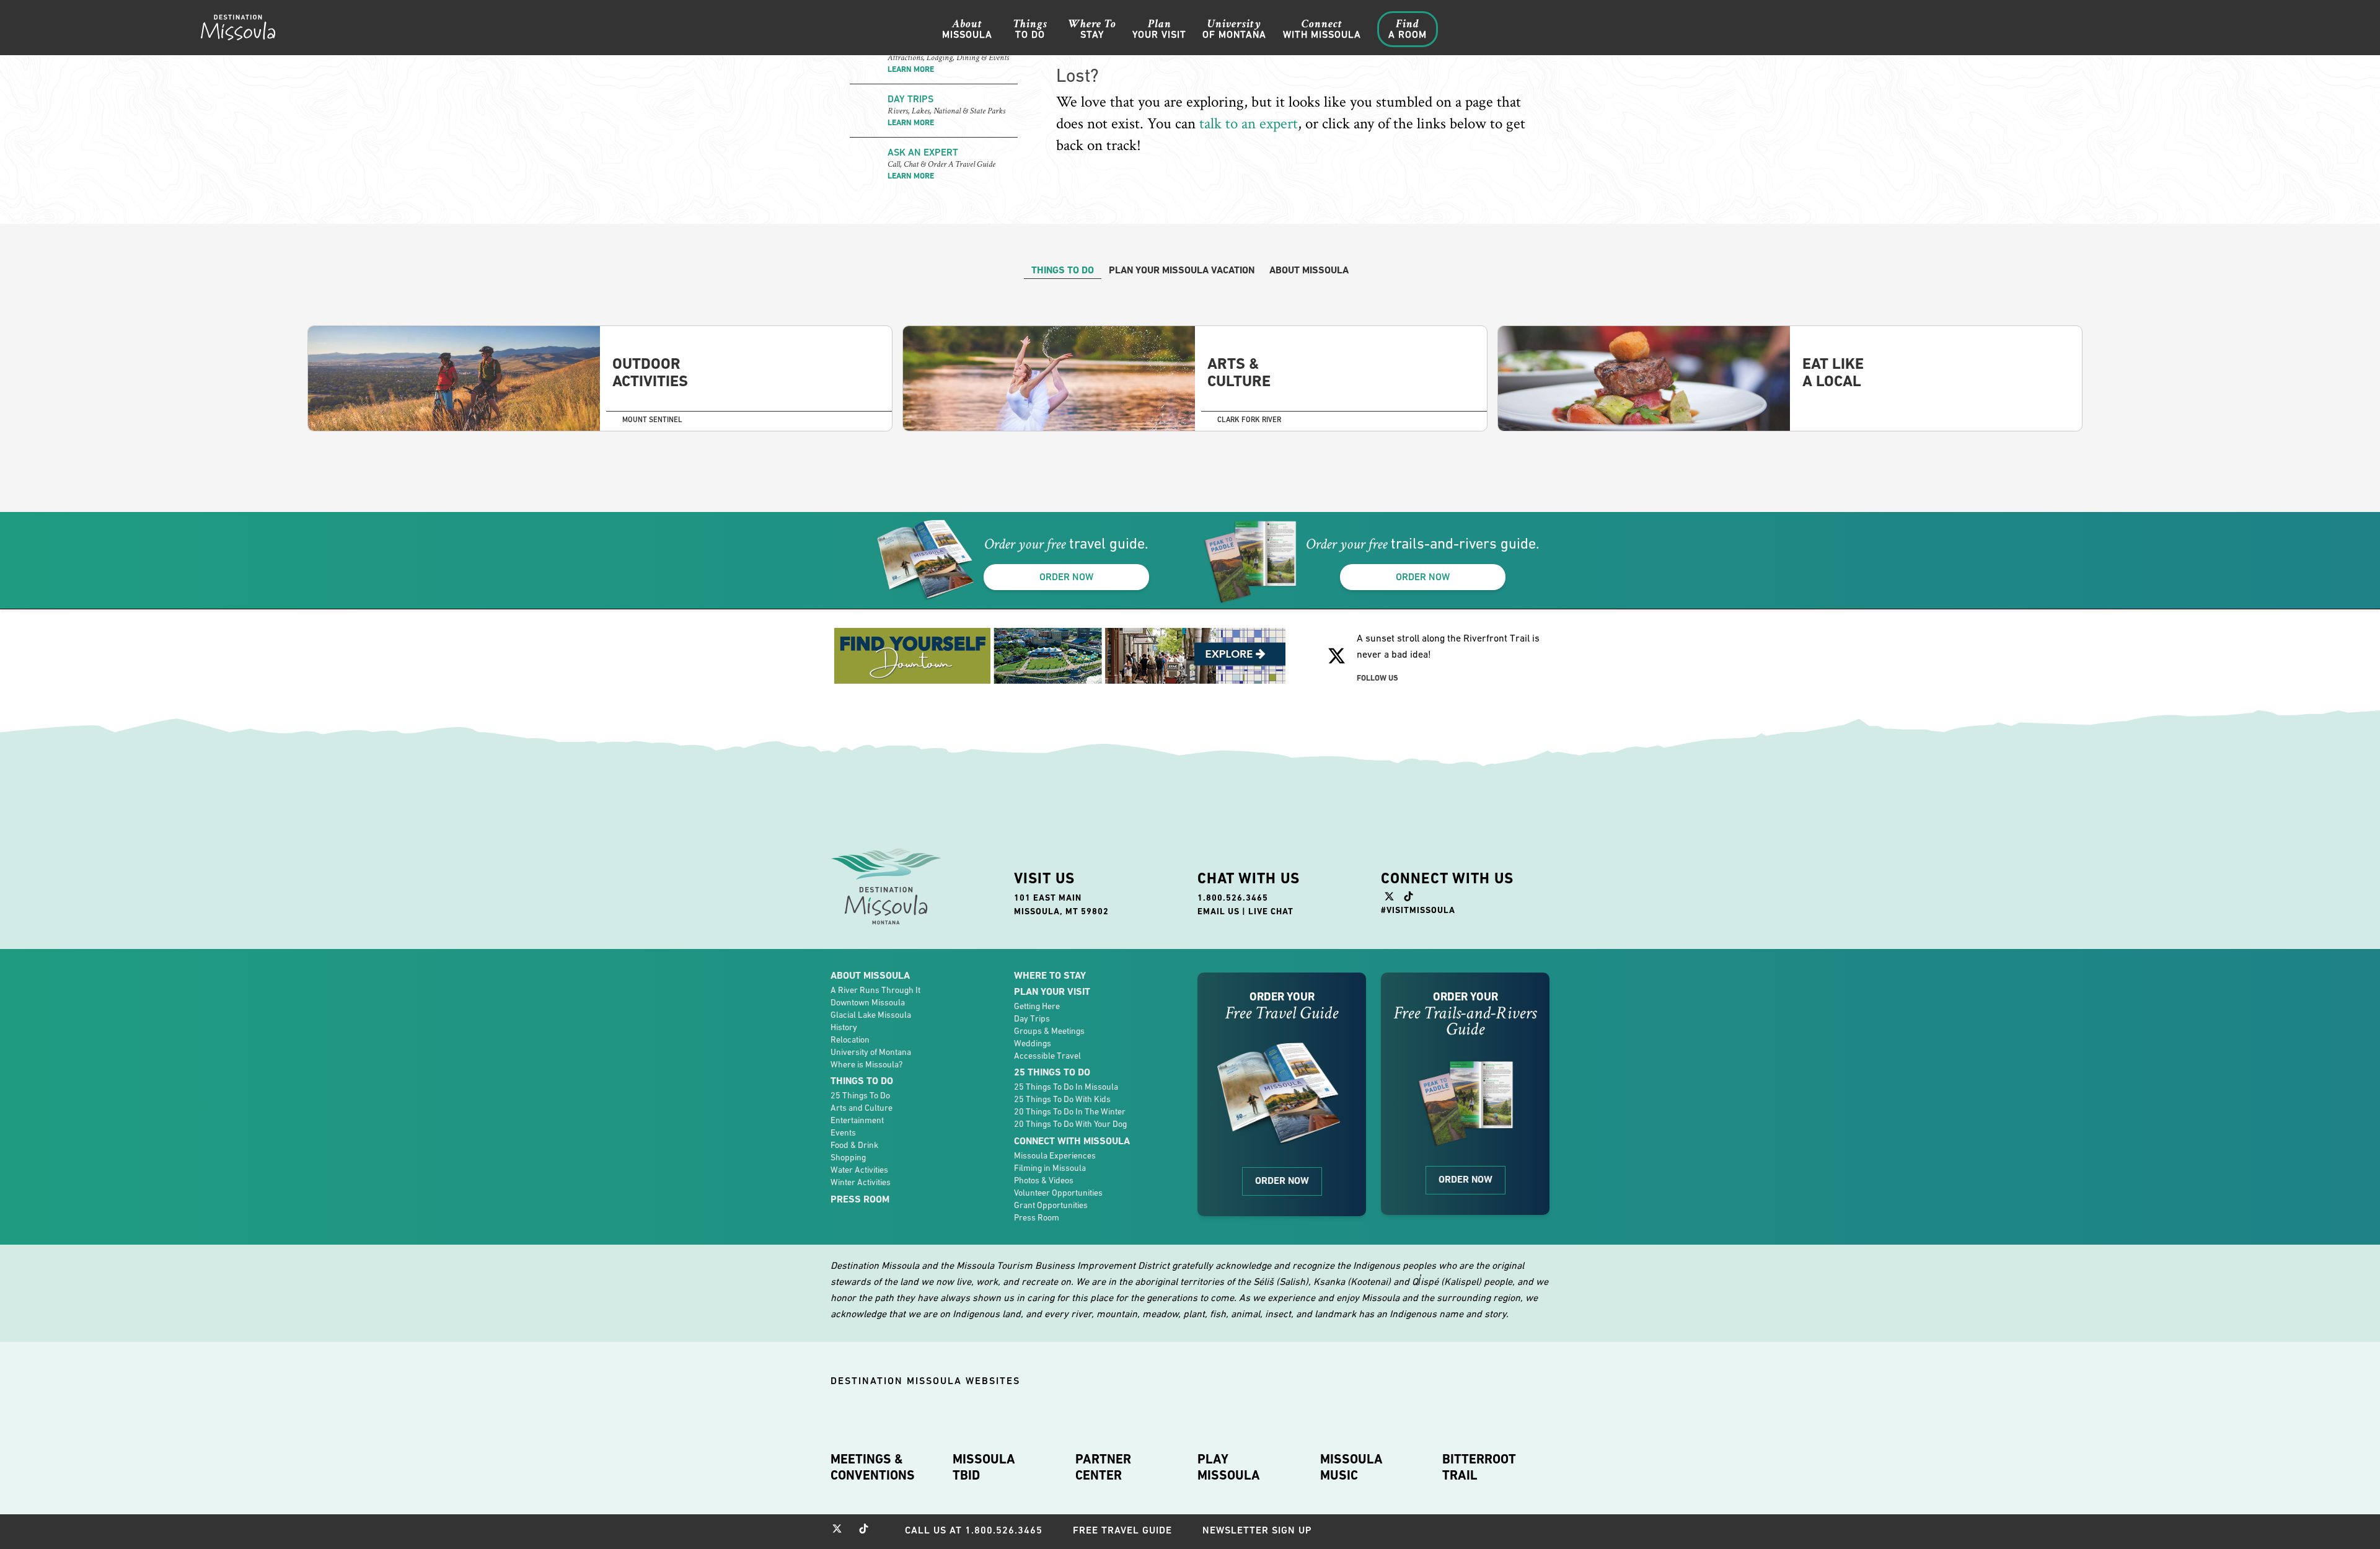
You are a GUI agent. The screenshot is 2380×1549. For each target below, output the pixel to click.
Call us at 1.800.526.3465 (974, 1530)
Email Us (1219, 911)
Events (843, 1132)
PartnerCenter (1103, 1467)
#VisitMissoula (1418, 910)
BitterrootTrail (1479, 1467)
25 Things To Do (860, 1095)
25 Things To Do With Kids (1062, 1099)
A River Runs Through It (875, 990)
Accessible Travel (1047, 1056)
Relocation (850, 1039)
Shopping (848, 1157)
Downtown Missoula (868, 1002)
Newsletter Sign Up (1257, 1530)
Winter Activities (861, 1182)
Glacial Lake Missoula (871, 1015)
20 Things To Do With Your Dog (1070, 1124)
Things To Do (862, 1081)
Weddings (1033, 1043)
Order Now (1282, 1181)
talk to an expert (1249, 124)
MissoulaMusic (1351, 1467)
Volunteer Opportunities (1058, 1193)
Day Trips (1032, 1018)
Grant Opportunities (1051, 1205)
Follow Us (1377, 678)
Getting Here (1037, 1006)
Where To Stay (1050, 975)
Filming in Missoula (1050, 1168)
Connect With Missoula (1072, 1141)
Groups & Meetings (1049, 1031)
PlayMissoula (1229, 1467)
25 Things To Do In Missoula (1066, 1087)
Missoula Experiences (1055, 1155)
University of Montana (871, 1052)
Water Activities (859, 1170)
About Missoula (870, 975)
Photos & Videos (1044, 1180)
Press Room (860, 1199)
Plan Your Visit (1052, 991)
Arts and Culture (862, 1108)
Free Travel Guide (1122, 1530)
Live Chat (1271, 911)
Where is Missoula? (866, 1064)
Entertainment (857, 1120)
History (844, 1027)
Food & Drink (854, 1145)
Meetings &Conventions (873, 1467)
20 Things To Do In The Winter (1070, 1111)
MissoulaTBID (984, 1467)
